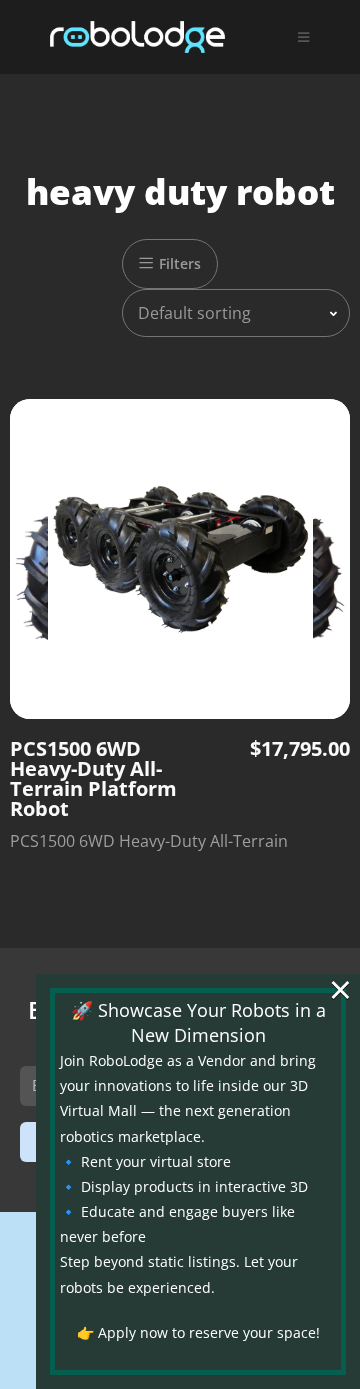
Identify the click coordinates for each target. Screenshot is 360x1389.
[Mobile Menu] (304, 37)
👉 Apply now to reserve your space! (198, 1332)
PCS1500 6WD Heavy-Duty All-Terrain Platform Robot (93, 779)
